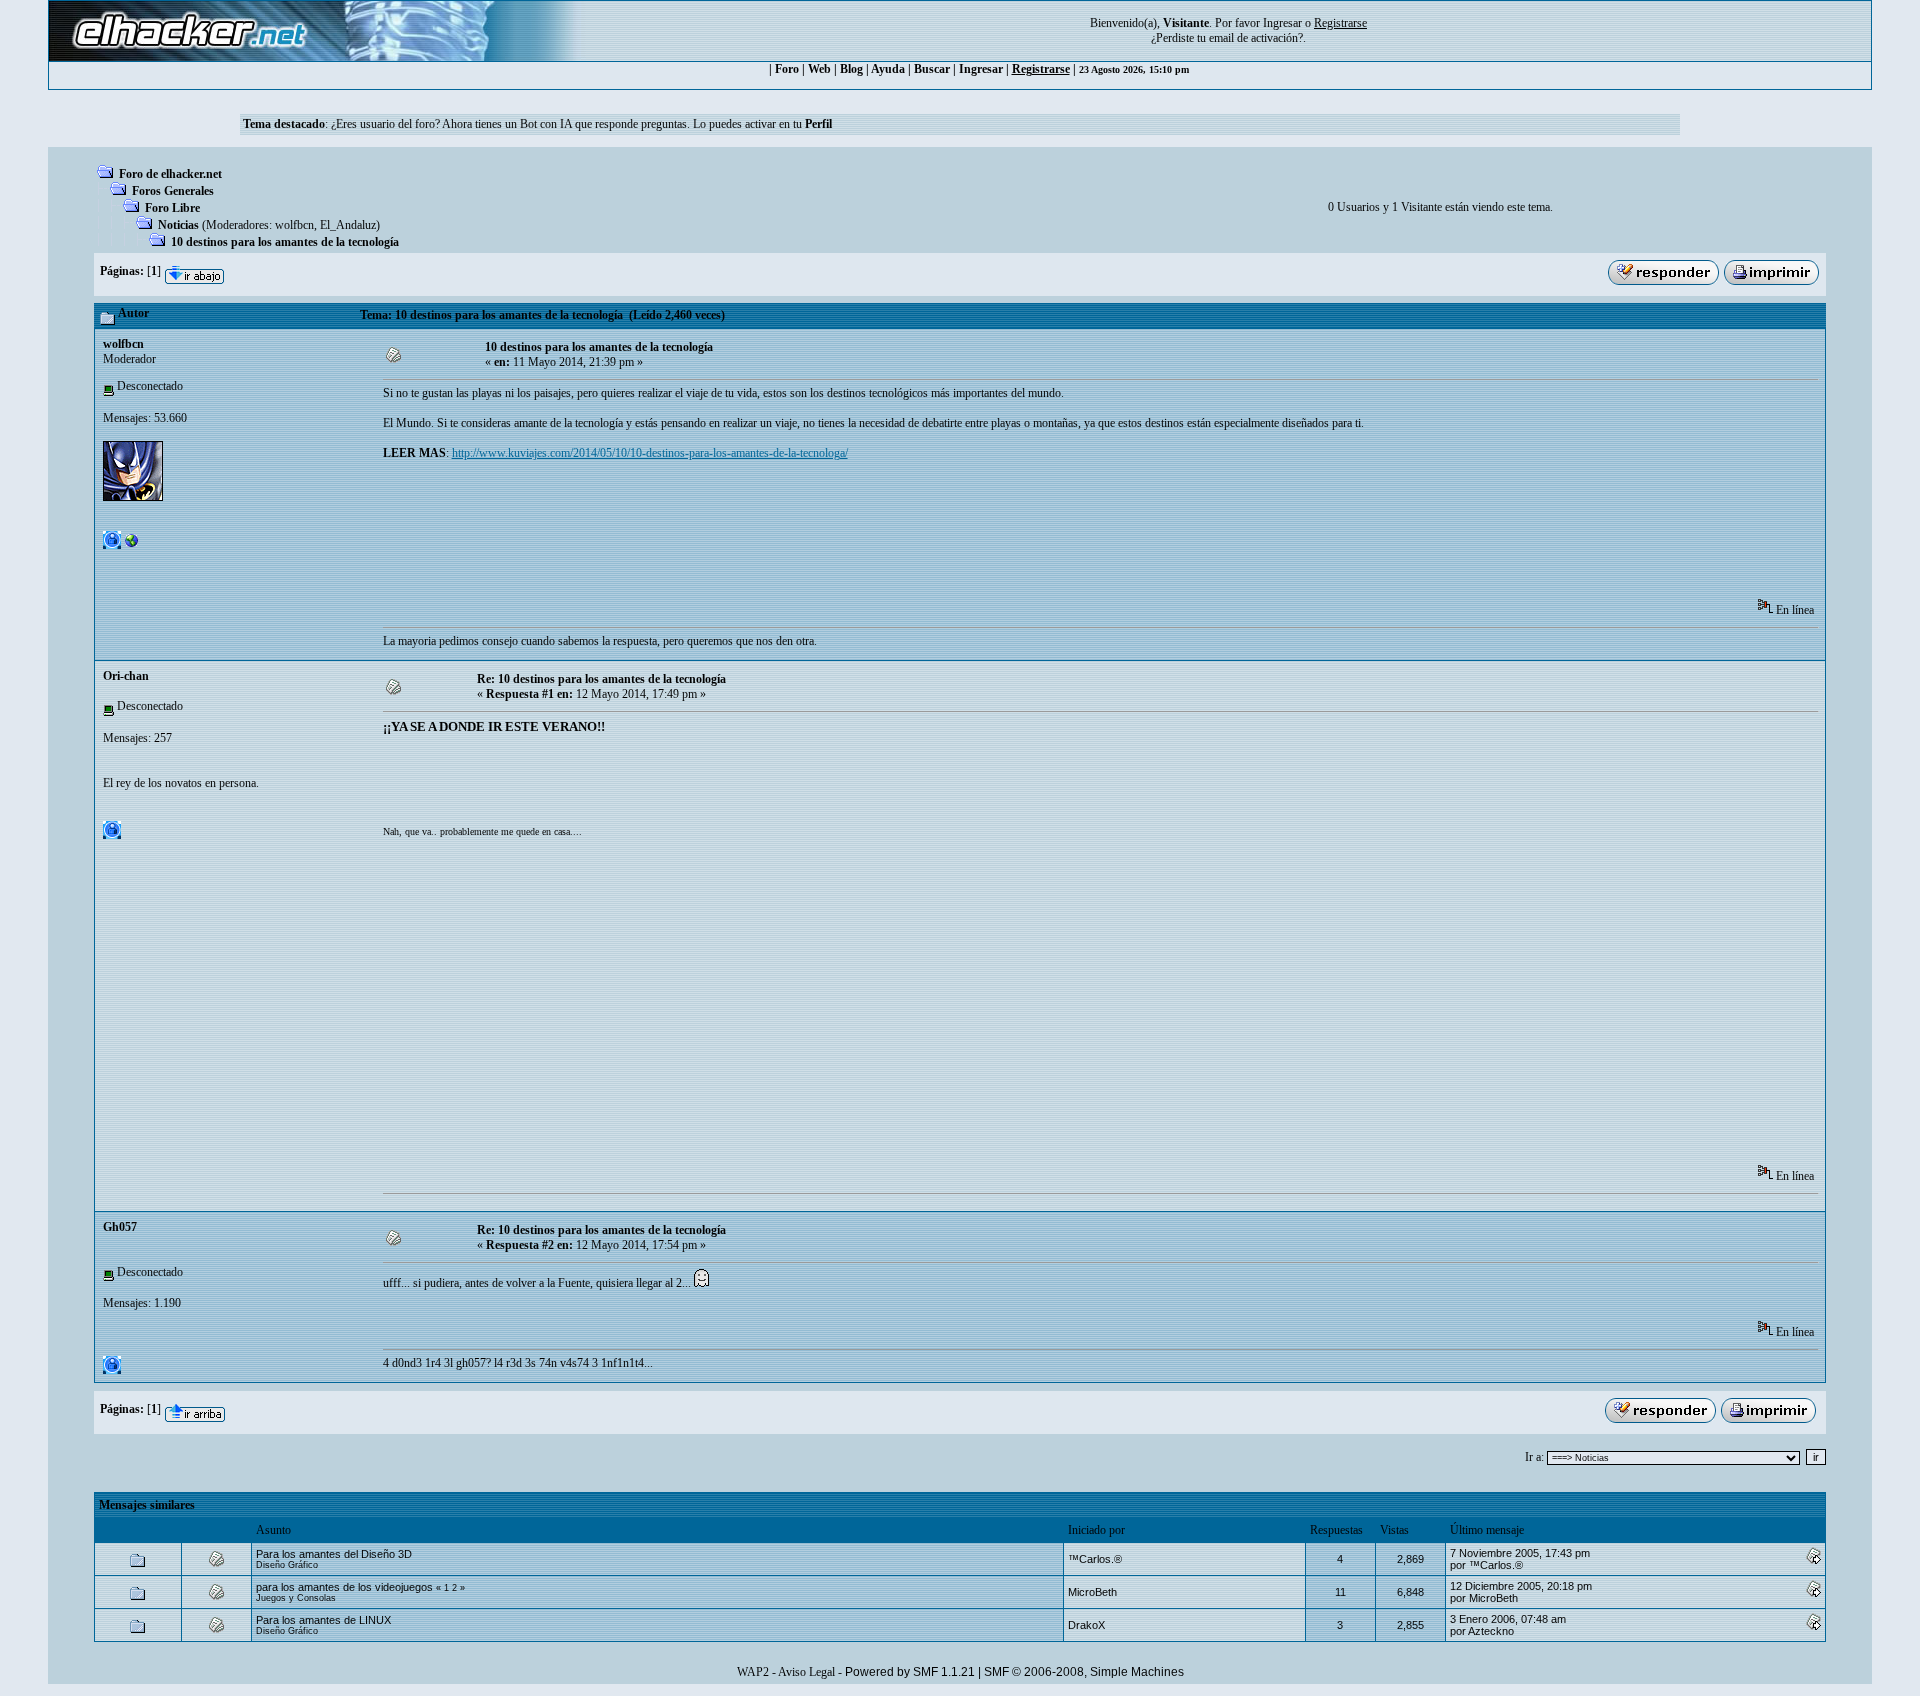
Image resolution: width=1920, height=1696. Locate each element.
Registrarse (1041, 69)
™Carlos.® (1095, 1559)
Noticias (178, 225)
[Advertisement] (747, 536)
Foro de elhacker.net (170, 174)
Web (819, 69)
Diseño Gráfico (287, 1565)
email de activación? (1256, 38)
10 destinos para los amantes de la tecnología (285, 242)
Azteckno (1491, 1631)
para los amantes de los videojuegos (344, 1587)
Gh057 (120, 1227)
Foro (787, 69)
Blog (851, 69)
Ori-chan (126, 676)
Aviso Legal (806, 1672)
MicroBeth (1092, 1592)
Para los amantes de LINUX (323, 1620)
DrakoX (1086, 1625)
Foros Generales (173, 191)
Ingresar (1282, 23)
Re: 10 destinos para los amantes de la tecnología (601, 679)
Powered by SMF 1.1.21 (910, 1672)
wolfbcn (294, 225)
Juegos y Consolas (296, 1598)
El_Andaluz (348, 225)
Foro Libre (172, 208)
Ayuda (888, 69)
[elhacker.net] (132, 545)
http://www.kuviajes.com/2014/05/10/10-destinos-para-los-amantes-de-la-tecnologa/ (650, 453)
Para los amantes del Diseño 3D (334, 1554)
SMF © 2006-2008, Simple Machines (1084, 1672)
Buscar (932, 69)
